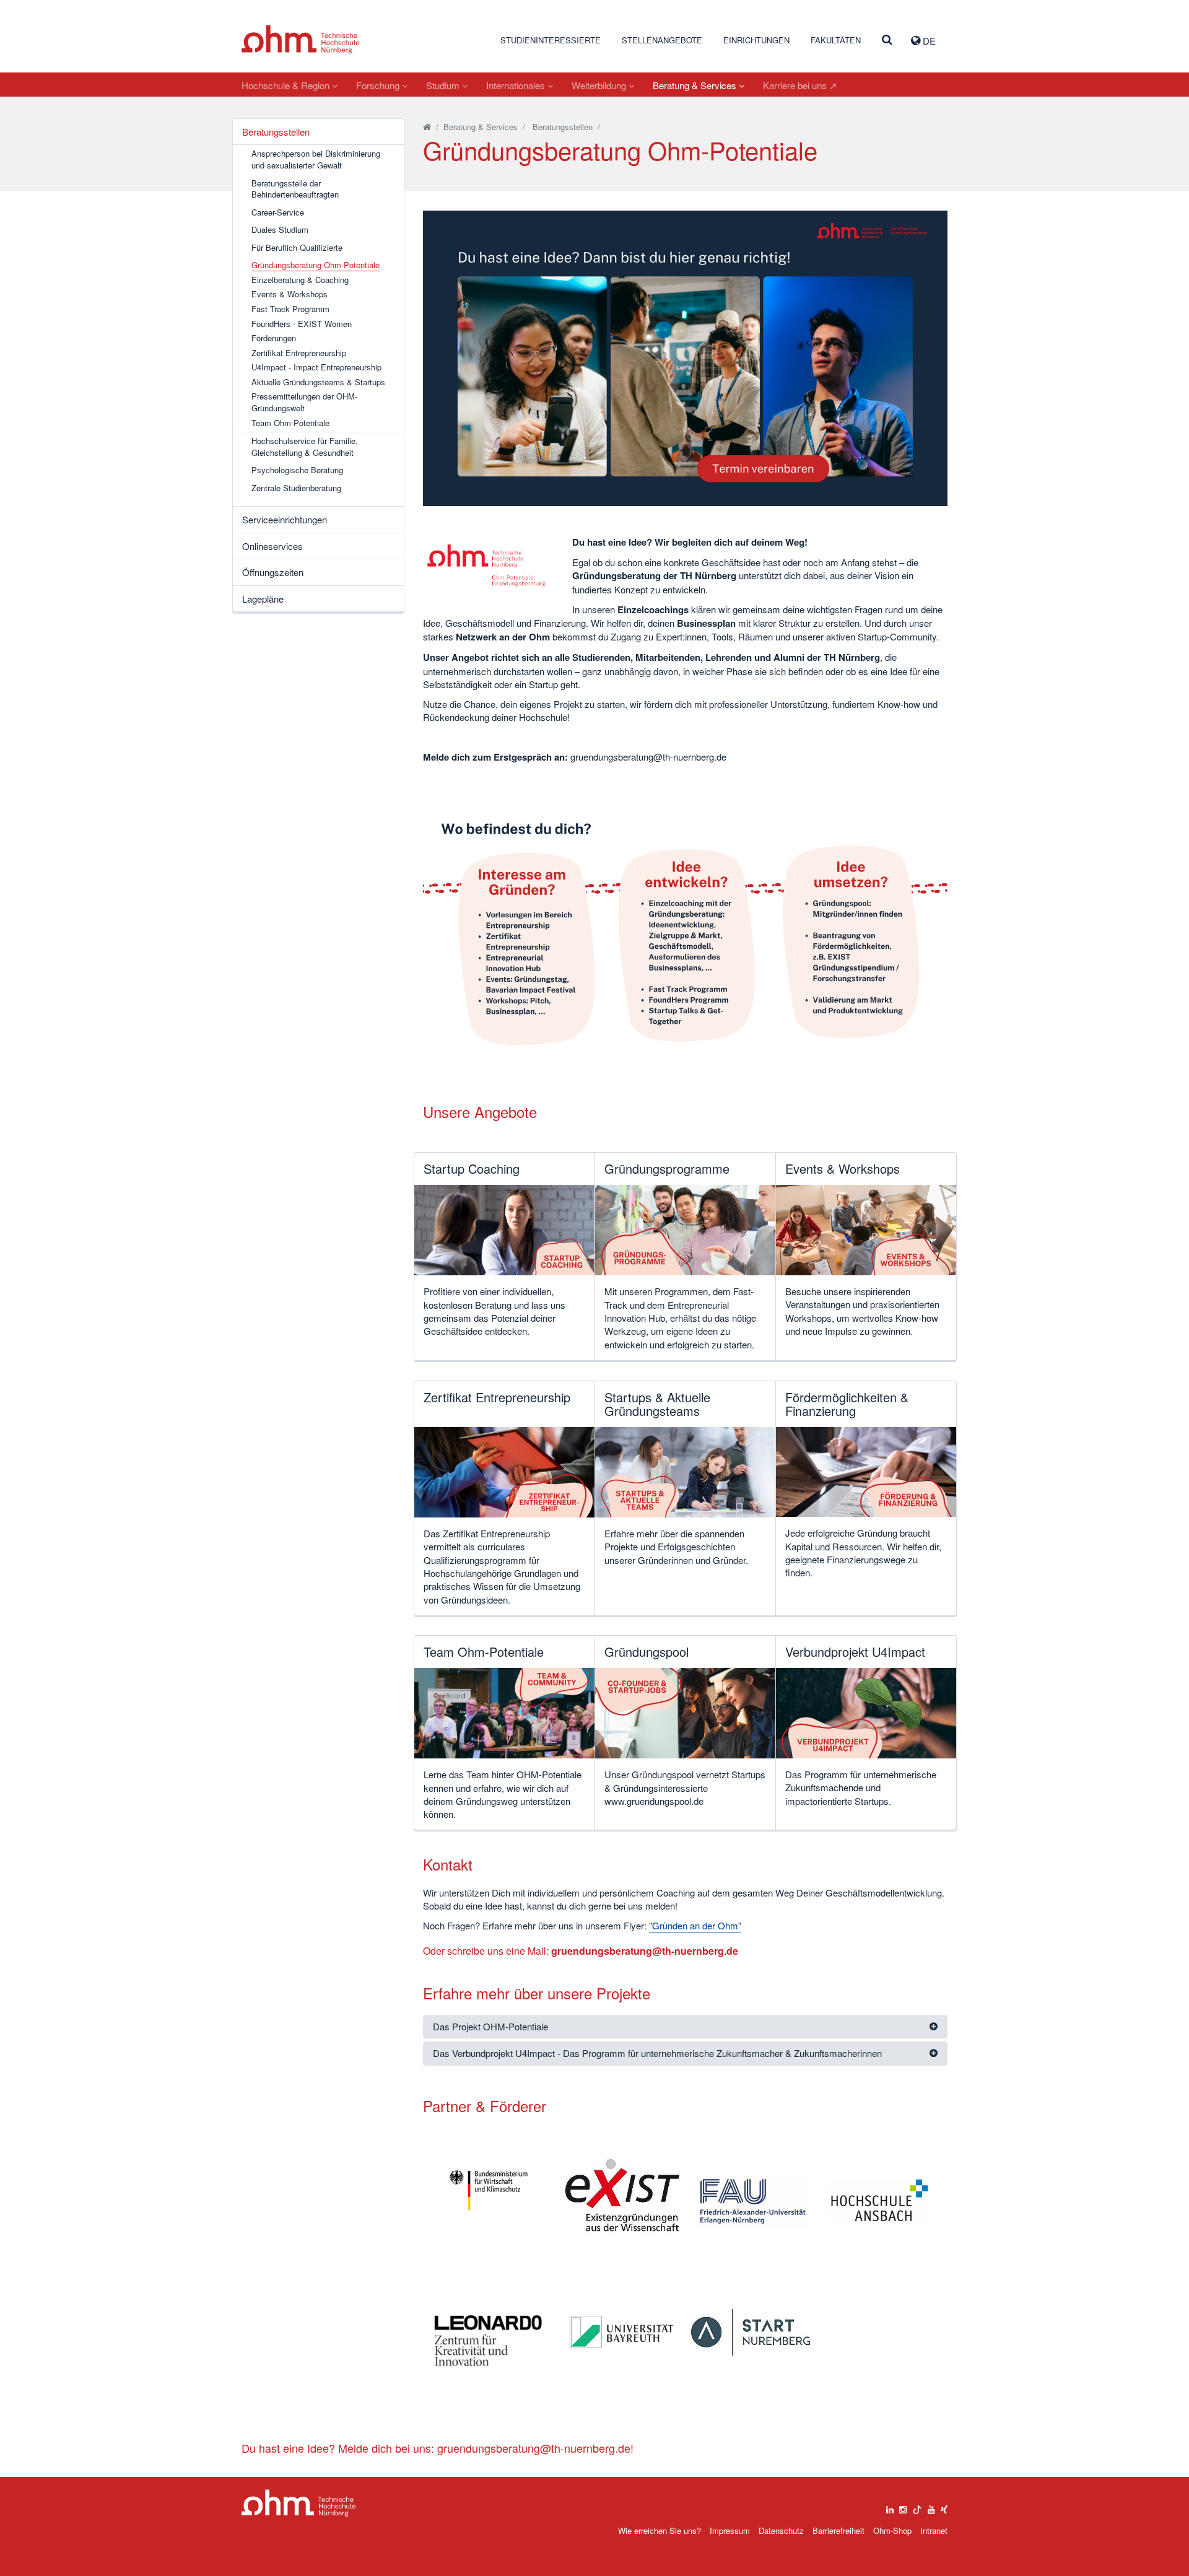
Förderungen (274, 338)
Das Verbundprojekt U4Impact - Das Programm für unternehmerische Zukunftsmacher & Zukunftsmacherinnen (657, 2053)
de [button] (928, 41)
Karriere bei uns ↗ (800, 85)
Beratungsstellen (276, 132)
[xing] (944, 2507)
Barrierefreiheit (838, 2530)
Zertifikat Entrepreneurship (299, 353)
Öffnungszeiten (273, 572)
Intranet (934, 2530)
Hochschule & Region (287, 85)
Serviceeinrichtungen (285, 519)
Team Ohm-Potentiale (290, 423)
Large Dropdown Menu (299, 2503)
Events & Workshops (290, 294)
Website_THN (301, 39)
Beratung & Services (696, 85)
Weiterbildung (600, 85)
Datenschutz (781, 2530)
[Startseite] (427, 127)
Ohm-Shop (892, 2530)
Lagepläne (263, 599)
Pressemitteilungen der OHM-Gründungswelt (304, 402)
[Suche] (887, 40)
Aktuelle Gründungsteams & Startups (318, 382)
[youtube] (931, 2507)
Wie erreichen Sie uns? (660, 2530)
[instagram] (903, 2507)
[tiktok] (917, 2507)
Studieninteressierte (551, 40)
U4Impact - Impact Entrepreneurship (316, 367)
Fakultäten (836, 40)
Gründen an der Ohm (695, 1925)
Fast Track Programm (290, 309)
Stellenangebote (662, 40)
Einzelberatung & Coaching (300, 280)
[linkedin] (890, 2507)
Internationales (517, 85)
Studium (444, 85)
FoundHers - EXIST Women (302, 324)
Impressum (730, 2530)
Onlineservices (272, 546)
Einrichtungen (756, 40)
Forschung (379, 85)
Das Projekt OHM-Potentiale (490, 2026)
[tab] (686, 2027)
